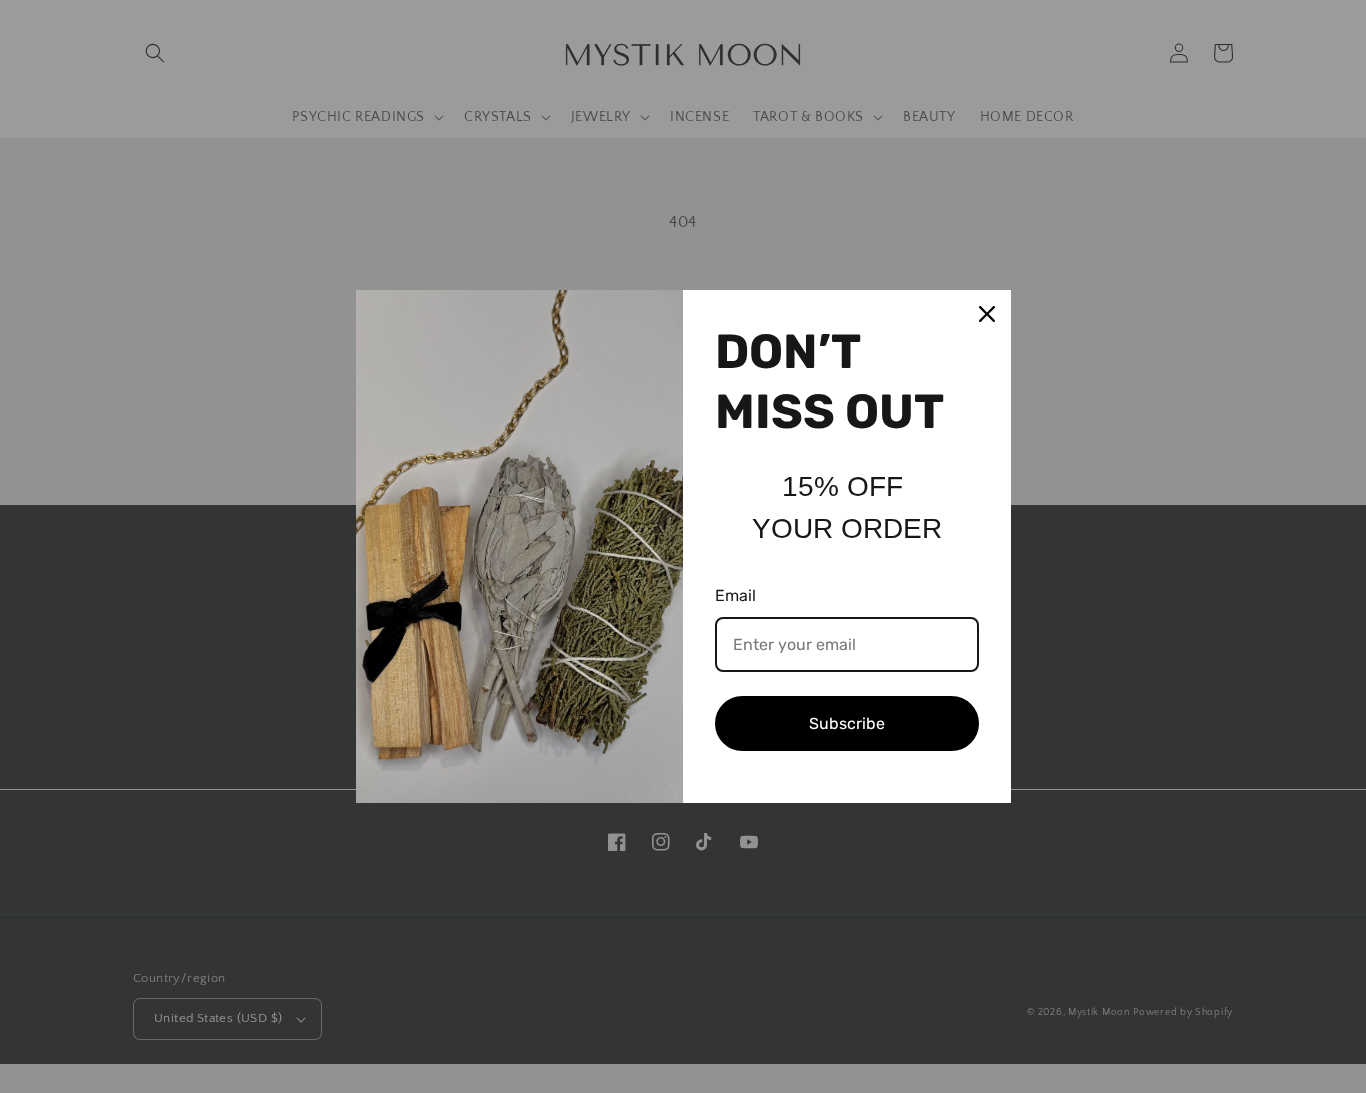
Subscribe (847, 723)
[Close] (987, 314)
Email (735, 595)
